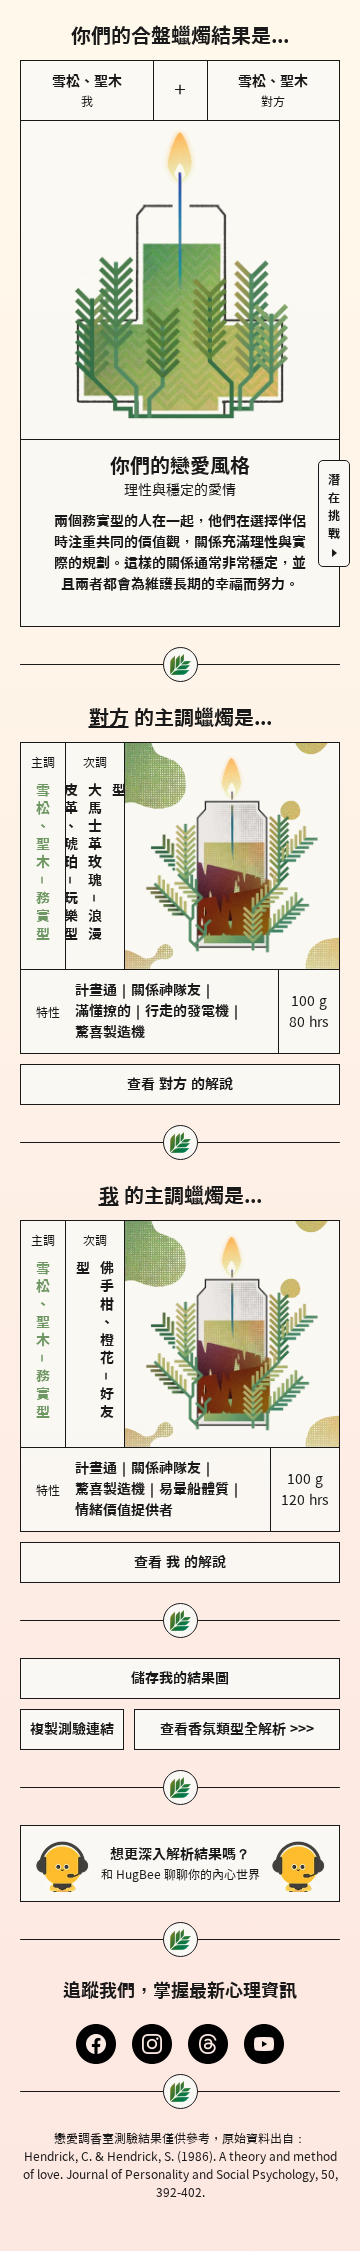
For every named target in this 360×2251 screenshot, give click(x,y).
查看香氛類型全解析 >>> (237, 1729)
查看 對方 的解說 (180, 1084)
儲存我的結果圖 (180, 1678)
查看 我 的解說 (180, 1562)
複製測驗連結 (72, 1729)
